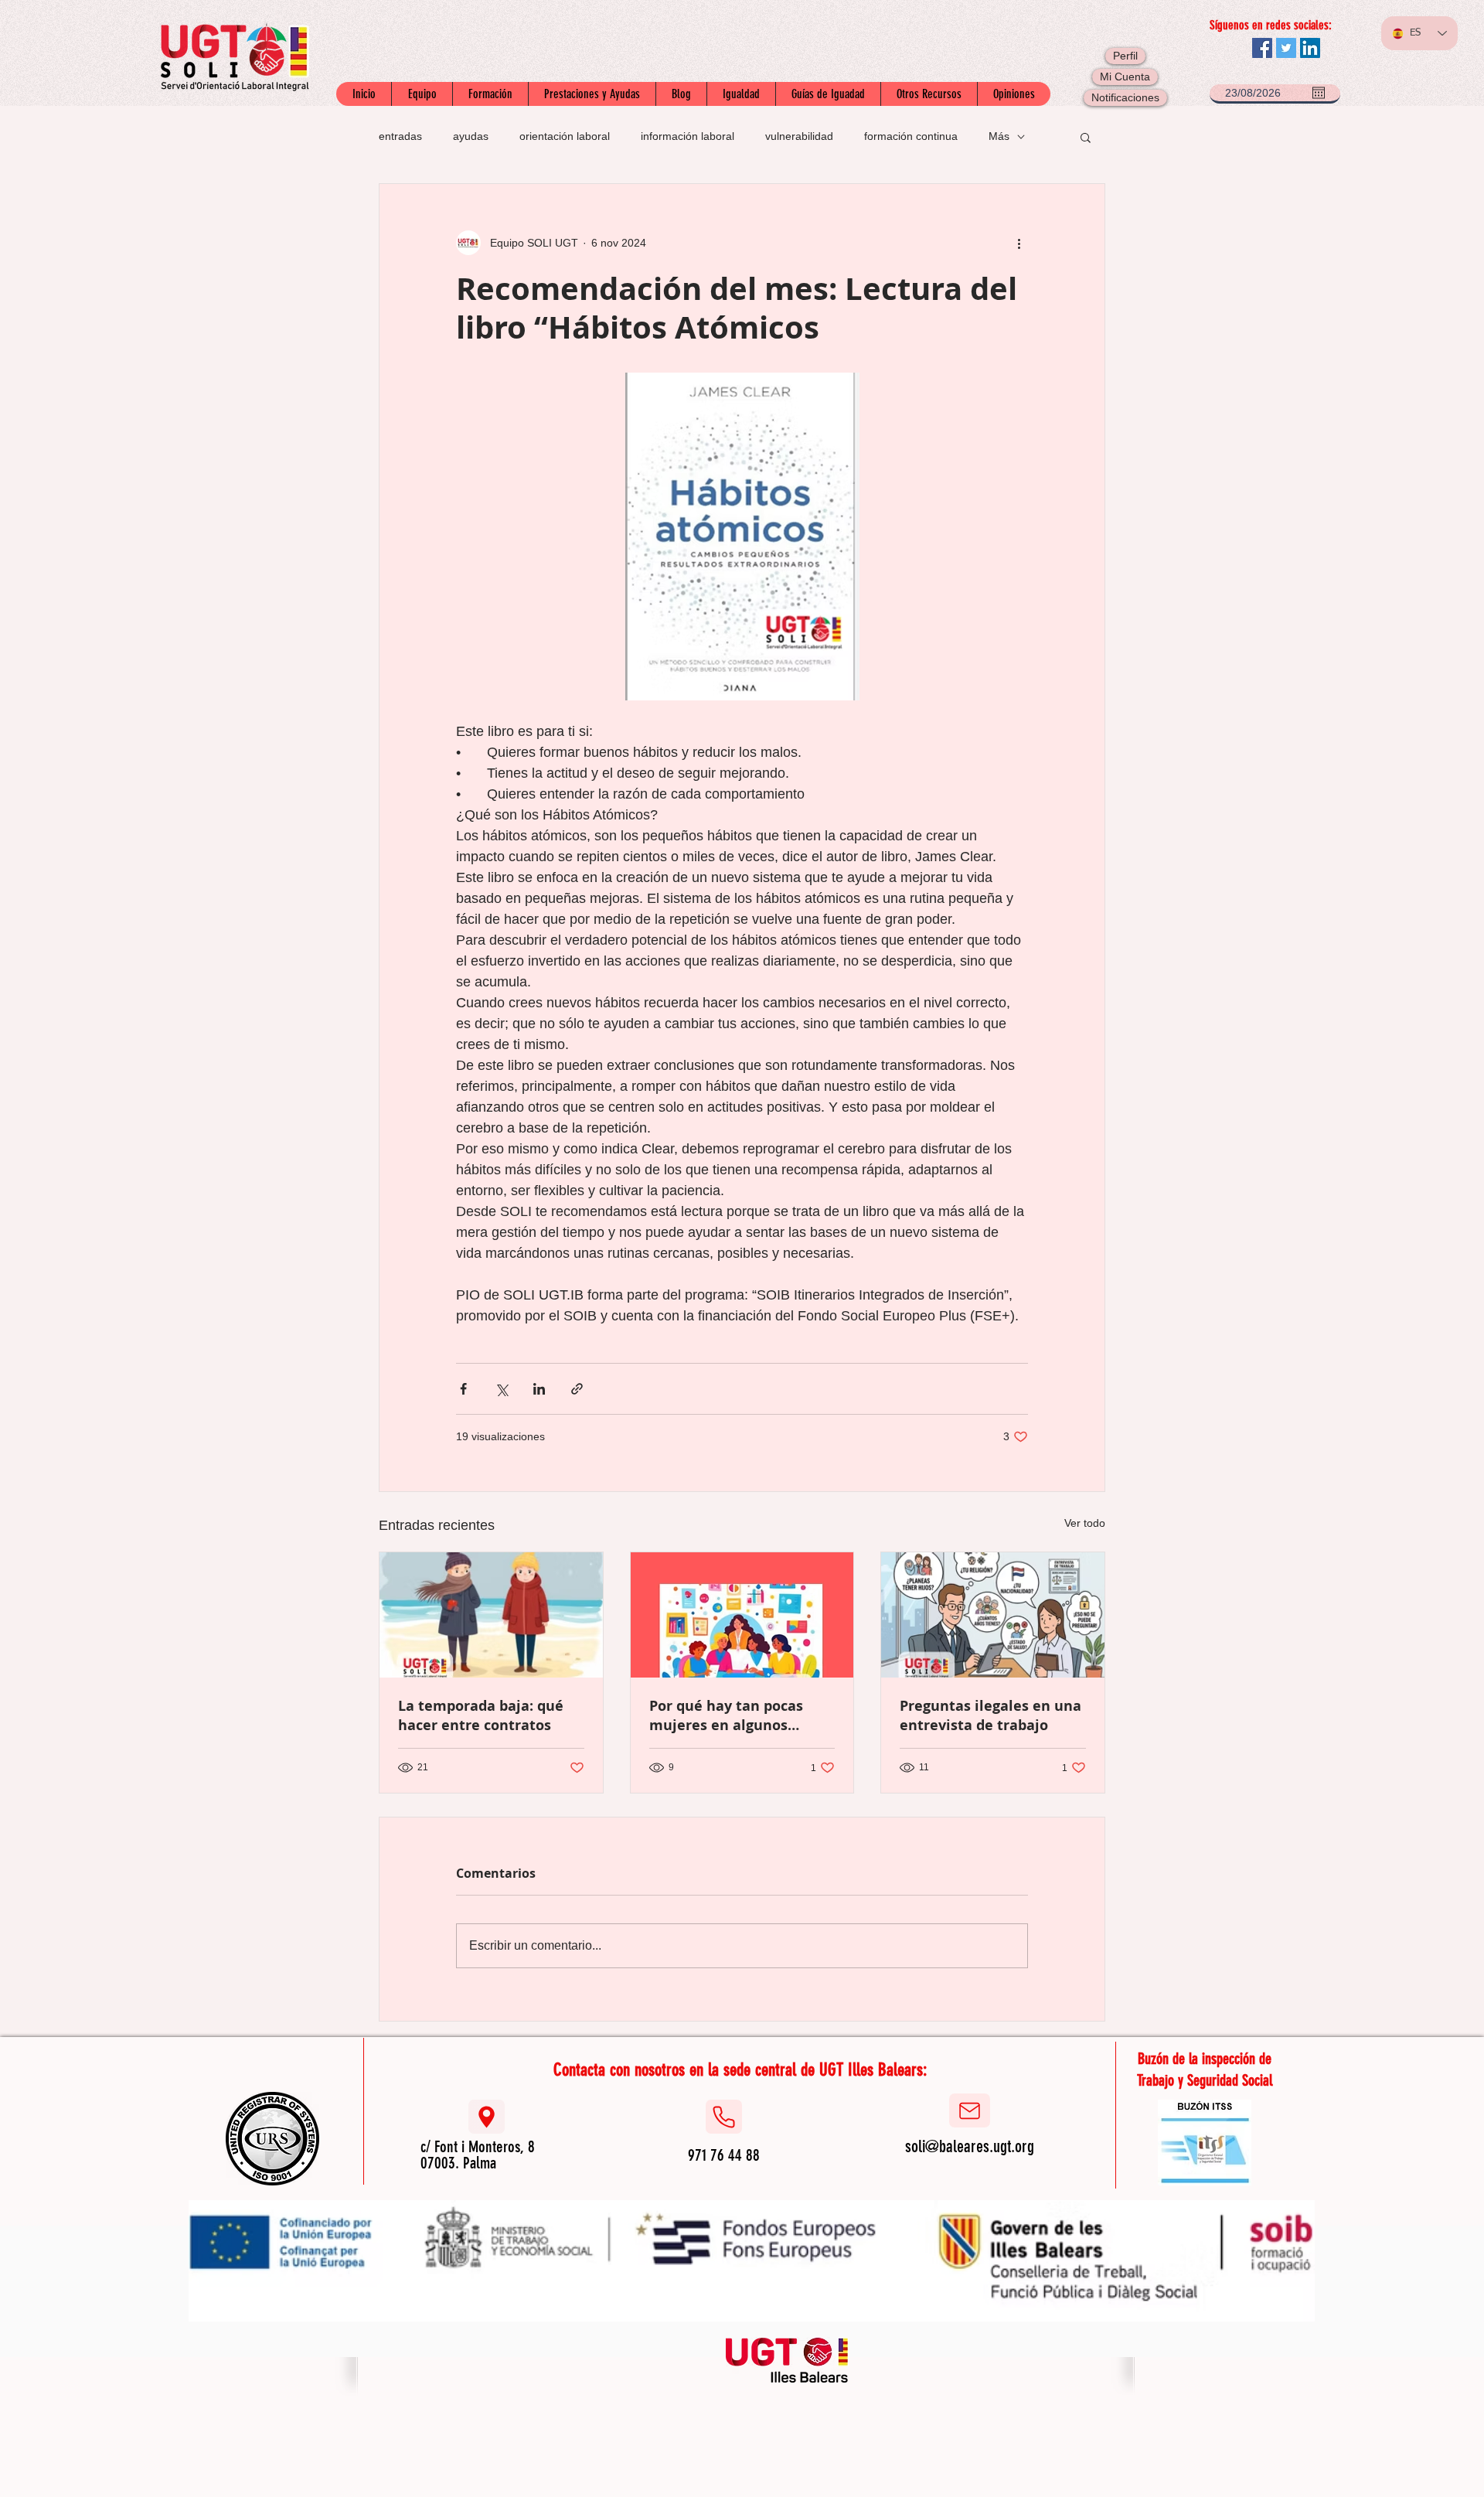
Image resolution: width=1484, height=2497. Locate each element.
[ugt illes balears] (787, 2359)
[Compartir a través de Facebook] (463, 1389)
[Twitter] (1286, 48)
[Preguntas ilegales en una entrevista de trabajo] (993, 1615)
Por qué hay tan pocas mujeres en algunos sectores (726, 1715)
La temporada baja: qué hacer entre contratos (481, 1715)
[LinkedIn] (1310, 48)
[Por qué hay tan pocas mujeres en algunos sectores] (742, 1615)
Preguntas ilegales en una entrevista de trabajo (990, 1715)
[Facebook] (1262, 48)
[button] (1086, 137)
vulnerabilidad (799, 136)
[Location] (487, 2117)
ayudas (471, 136)
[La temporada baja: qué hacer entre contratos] (491, 1615)
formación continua (911, 136)
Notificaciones (1125, 97)
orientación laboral (565, 136)
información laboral (688, 136)
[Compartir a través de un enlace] (577, 1389)
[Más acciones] (1019, 243)
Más (999, 136)
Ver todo (1085, 1523)
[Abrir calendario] (1319, 93)
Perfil (1125, 56)
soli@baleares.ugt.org (970, 2146)
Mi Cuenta (1125, 77)
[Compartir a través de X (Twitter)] (501, 1389)
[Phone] (724, 2117)
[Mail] (970, 2110)
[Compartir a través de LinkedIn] (539, 1389)
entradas (400, 136)
